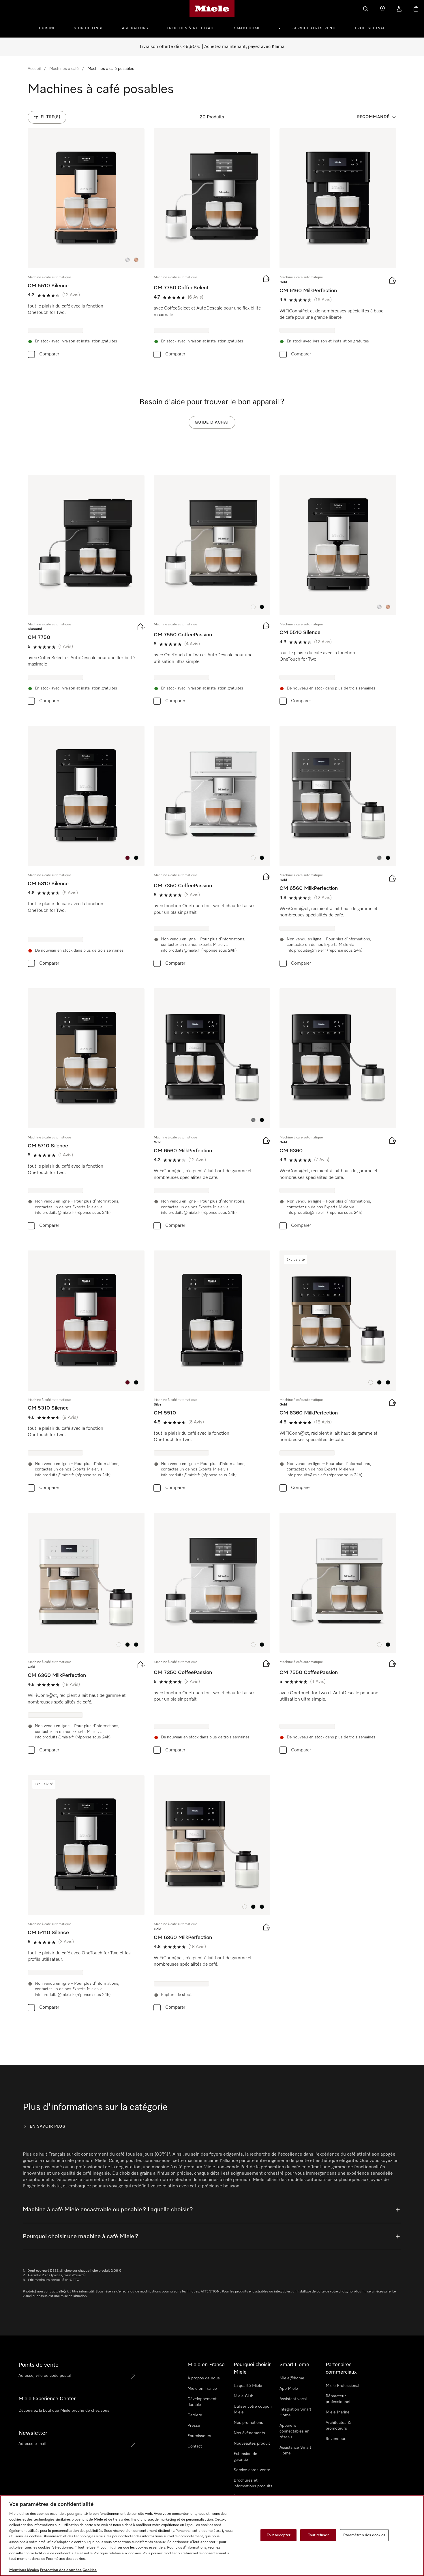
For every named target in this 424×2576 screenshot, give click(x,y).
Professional (370, 28)
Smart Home (247, 28)
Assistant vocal (293, 2399)
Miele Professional (342, 2386)
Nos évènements (249, 2433)
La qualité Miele (248, 2386)
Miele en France (202, 2389)
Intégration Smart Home (295, 2412)
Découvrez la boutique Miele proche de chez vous (64, 2411)
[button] (127, 260)
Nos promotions (248, 2423)
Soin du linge (89, 28)
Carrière (195, 2415)
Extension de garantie (245, 2457)
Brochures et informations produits (253, 2483)
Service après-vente (315, 28)
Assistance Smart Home (295, 2450)
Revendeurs (337, 2439)
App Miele (289, 2389)
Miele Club (243, 2396)
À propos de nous (204, 2378)
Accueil (34, 69)
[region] (212, 2536)
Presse (194, 2426)
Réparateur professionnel (338, 2399)
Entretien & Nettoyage (191, 28)
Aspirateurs (135, 28)
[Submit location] (133, 2377)
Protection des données (61, 2570)
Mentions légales (24, 2570)
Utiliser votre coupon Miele (253, 2409)
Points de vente (39, 2365)
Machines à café (64, 69)
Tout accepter (279, 2535)
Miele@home (292, 2378)
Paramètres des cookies (364, 2535)
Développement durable (202, 2402)
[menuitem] (50, 27)
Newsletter (33, 2433)
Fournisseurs (199, 2436)
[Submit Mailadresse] (133, 2445)
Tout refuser (318, 2535)
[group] (86, 244)
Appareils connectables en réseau (294, 2431)
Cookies (90, 2570)
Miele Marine (338, 2412)
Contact (195, 2446)
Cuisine (47, 28)
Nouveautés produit (252, 2443)
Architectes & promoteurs (338, 2426)
